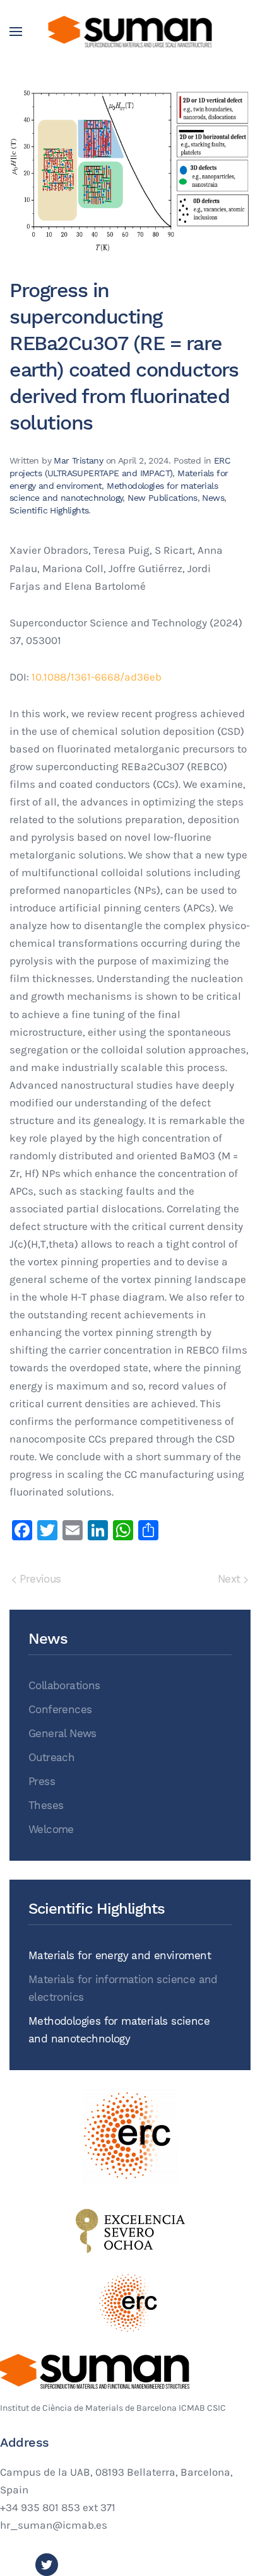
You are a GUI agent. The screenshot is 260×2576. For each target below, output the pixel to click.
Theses (46, 1806)
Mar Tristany (78, 460)
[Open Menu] (16, 32)
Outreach (51, 1758)
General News (62, 1734)
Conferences (60, 1710)
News (213, 498)
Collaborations (64, 1686)
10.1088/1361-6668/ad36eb (97, 677)
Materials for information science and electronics (123, 1988)
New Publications (162, 498)
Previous (39, 1579)
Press (42, 1782)
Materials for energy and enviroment (120, 1956)
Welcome (51, 1830)
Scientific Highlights (49, 510)
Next (231, 1579)
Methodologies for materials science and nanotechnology (119, 2030)
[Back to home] (130, 32)
